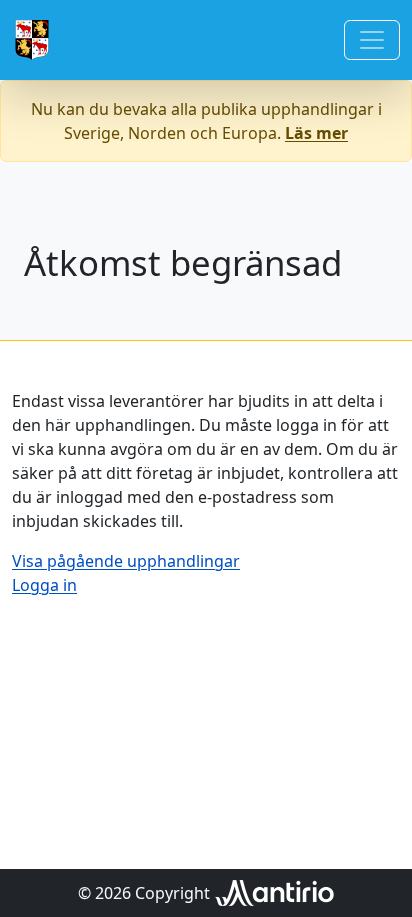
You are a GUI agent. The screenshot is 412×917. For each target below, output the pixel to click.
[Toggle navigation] (372, 40)
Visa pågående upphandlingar (126, 561)
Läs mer (316, 133)
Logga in (44, 585)
